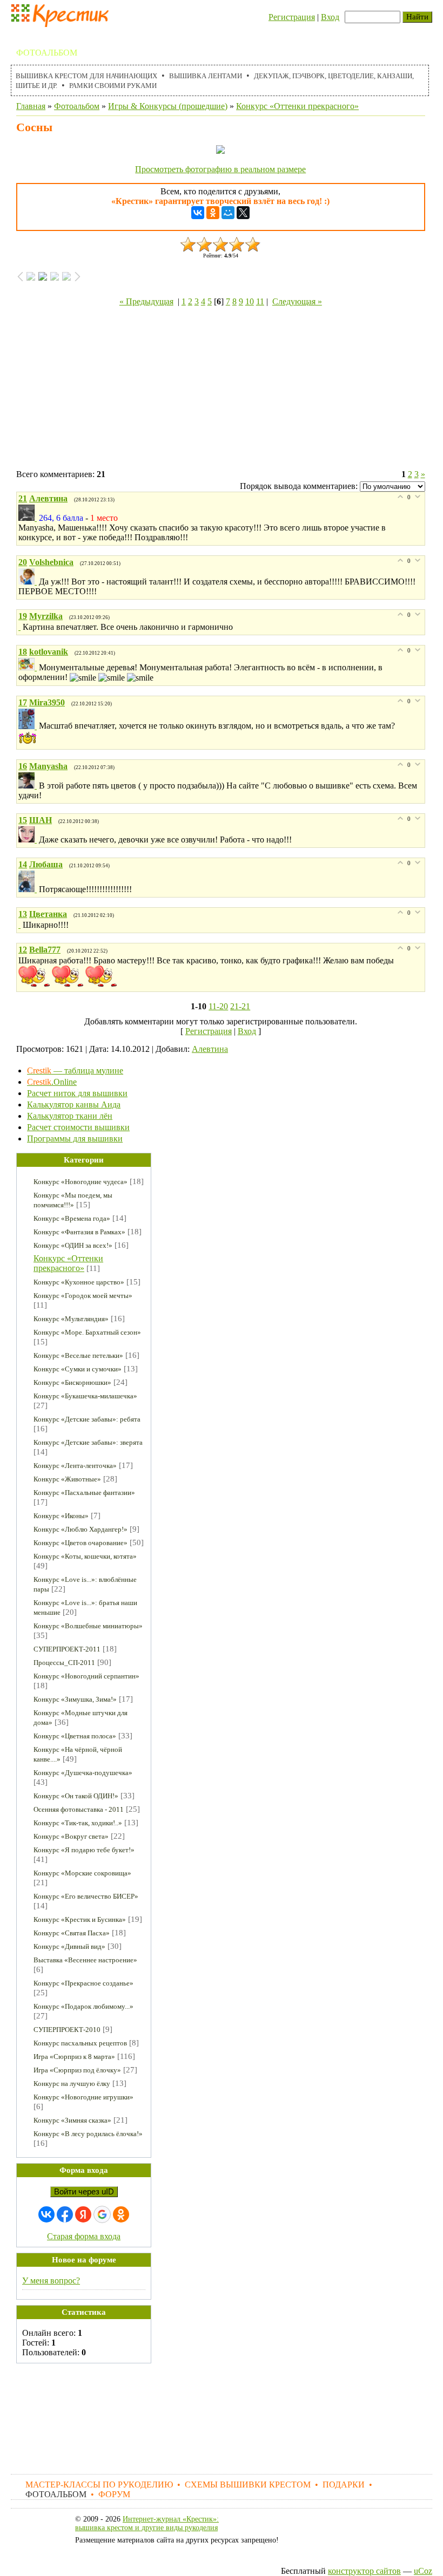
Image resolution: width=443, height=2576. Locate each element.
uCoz (423, 2571)
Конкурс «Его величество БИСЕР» (86, 1896)
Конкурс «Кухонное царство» (79, 1282)
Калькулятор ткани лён (70, 1116)
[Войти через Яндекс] (83, 2214)
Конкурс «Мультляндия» (71, 1319)
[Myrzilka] (21, 627)
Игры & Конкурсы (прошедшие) (168, 106)
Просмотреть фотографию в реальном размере (220, 169)
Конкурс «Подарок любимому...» (83, 2006)
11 (260, 301)
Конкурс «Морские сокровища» (82, 1873)
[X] (243, 213)
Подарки (333, 40)
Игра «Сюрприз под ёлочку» (77, 2070)
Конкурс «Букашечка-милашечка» (85, 1396)
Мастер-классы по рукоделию (90, 40)
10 (250, 301)
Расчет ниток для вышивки (77, 1093)
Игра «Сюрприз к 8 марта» (74, 2057)
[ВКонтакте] (198, 213)
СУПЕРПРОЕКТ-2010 (67, 2030)
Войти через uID (84, 2192)
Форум (105, 53)
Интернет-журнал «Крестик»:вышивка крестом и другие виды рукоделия (147, 2523)
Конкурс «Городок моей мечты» (83, 1296)
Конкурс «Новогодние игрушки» (83, 2097)
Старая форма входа (84, 2236)
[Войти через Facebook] (65, 2214)
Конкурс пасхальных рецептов (80, 2043)
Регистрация (292, 17)
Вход (330, 17)
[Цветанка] (21, 925)
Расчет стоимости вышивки (78, 1127)
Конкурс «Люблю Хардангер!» (80, 1529)
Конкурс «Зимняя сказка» (72, 2120)
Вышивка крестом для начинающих (86, 76)
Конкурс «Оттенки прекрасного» (297, 106)
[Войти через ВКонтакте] (46, 2214)
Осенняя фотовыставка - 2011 (79, 1809)
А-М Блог (152, 53)
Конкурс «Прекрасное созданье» (83, 1983)
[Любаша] (29, 889)
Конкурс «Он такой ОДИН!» (76, 1796)
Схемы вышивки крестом (238, 40)
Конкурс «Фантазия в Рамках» (79, 1232)
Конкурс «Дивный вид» (69, 1946)
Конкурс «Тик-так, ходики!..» (78, 1823)
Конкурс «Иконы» (61, 1516)
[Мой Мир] (228, 213)
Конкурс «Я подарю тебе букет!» (84, 1850)
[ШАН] (29, 840)
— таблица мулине (75, 1070)
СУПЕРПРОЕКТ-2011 (67, 1649)
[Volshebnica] (29, 582)
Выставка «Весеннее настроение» (85, 1960)
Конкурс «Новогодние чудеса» (80, 1182)
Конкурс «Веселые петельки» (78, 1355)
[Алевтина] (29, 518)
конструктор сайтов (364, 2571)
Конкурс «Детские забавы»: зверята (88, 1442)
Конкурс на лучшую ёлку (72, 2084)
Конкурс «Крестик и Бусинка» (80, 1919)
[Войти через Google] (102, 2214)
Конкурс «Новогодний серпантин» (86, 1676)
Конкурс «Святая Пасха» (72, 1933)
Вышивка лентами (206, 76)
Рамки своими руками (113, 86)
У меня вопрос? (51, 2281)
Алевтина (210, 1049)
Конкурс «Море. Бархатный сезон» (87, 1332)
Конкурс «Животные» (67, 1479)
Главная (31, 106)
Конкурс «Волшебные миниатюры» (88, 1626)
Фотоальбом (47, 53)
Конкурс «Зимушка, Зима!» (75, 1699)
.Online (52, 1082)
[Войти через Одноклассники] (121, 2214)
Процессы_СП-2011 (64, 1663)
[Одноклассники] (213, 213)
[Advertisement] (220, 390)
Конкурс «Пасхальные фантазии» (84, 1493)
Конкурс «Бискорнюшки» (72, 1382)
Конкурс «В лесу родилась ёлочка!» (88, 2134)
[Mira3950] (29, 726)
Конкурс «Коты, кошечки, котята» (85, 1556)
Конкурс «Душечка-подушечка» (83, 1773)
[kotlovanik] (29, 667)
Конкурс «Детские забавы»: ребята (87, 1419)
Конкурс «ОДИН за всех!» (73, 1245)
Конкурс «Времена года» (72, 1218)
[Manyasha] (29, 786)
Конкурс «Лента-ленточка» (75, 1466)
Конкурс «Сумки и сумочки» (78, 1369)
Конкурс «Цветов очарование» (80, 1543)
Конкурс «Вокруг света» (71, 1836)
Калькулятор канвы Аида (74, 1105)
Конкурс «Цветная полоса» (75, 1736)
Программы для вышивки (75, 1139)
